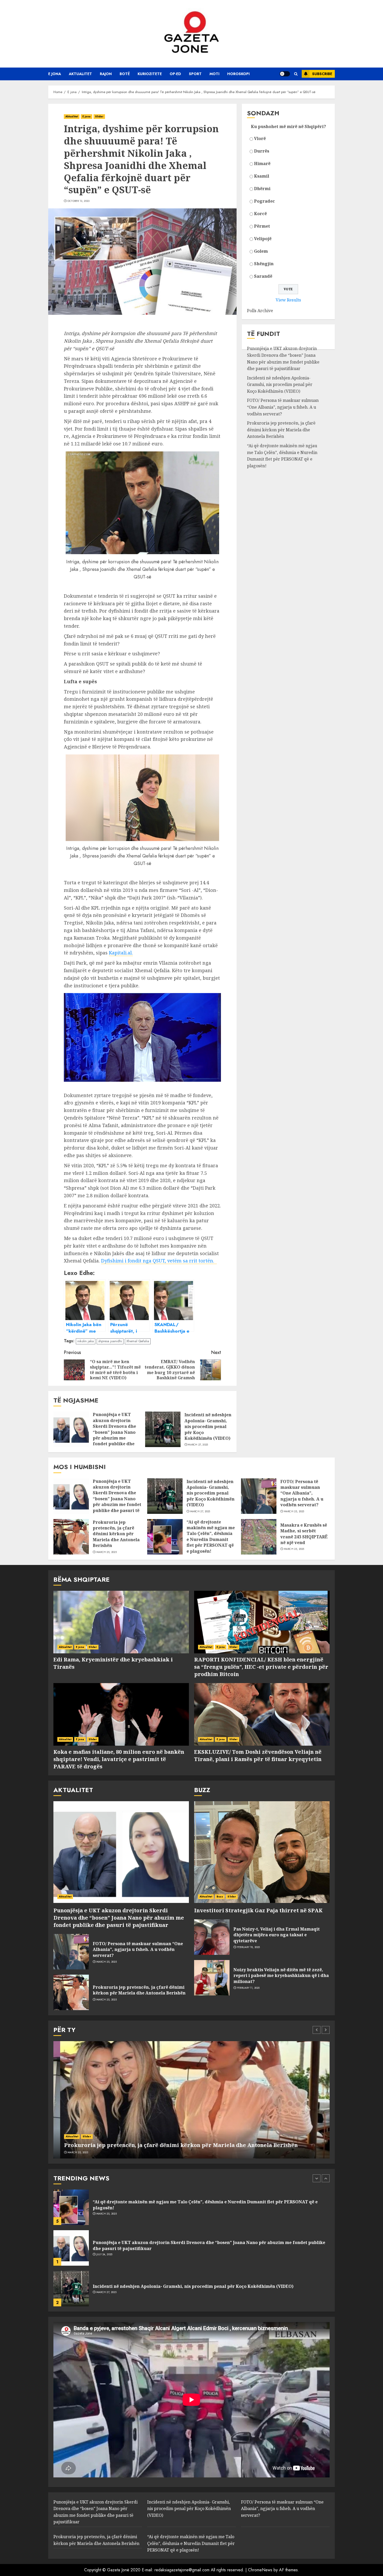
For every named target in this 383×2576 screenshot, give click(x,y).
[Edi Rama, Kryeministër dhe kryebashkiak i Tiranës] (121, 1622)
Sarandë (263, 276)
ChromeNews (260, 2570)
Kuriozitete (150, 74)
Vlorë (260, 138)
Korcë (260, 214)
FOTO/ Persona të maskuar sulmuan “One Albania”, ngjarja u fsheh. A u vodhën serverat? (283, 407)
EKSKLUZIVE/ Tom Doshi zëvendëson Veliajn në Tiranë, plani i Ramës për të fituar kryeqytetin (258, 1755)
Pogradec (264, 201)
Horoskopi (238, 74)
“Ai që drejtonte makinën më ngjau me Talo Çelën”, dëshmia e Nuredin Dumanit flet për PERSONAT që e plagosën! (282, 456)
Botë (125, 74)
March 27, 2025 (198, 1445)
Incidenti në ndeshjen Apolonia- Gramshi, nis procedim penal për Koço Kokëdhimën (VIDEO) (208, 1426)
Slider (99, 116)
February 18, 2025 (249, 1947)
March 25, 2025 (294, 1511)
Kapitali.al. (121, 953)
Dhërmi (262, 189)
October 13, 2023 (79, 201)
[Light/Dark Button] (285, 74)
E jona (55, 74)
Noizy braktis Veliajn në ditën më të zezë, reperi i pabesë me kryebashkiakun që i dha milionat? (281, 1976)
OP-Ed (175, 74)
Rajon (106, 74)
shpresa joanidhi (110, 1341)
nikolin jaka (86, 1341)
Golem (261, 251)
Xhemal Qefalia (138, 1341)
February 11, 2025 (248, 1988)
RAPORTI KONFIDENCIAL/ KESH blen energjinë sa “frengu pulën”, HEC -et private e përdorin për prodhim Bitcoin (261, 1667)
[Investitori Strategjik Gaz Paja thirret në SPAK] (262, 1852)
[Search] (296, 74)
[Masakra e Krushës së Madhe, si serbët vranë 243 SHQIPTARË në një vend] (259, 1537)
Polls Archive (260, 311)
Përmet (262, 226)
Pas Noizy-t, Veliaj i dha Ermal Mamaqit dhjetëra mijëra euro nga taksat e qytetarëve (277, 1935)
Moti (214, 74)
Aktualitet (80, 74)
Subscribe (322, 74)
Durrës (262, 151)
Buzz (220, 1897)
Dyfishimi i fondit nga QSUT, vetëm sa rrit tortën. (159, 1261)
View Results (288, 300)
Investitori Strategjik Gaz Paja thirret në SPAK (258, 1910)
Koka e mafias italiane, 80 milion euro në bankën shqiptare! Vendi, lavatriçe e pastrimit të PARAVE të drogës (119, 1759)
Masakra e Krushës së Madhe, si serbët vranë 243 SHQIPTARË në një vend (304, 1534)
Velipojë (263, 239)
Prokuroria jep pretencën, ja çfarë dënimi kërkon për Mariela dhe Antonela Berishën (281, 430)
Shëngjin (264, 264)
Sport (195, 74)
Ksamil (262, 176)
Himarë (262, 164)
